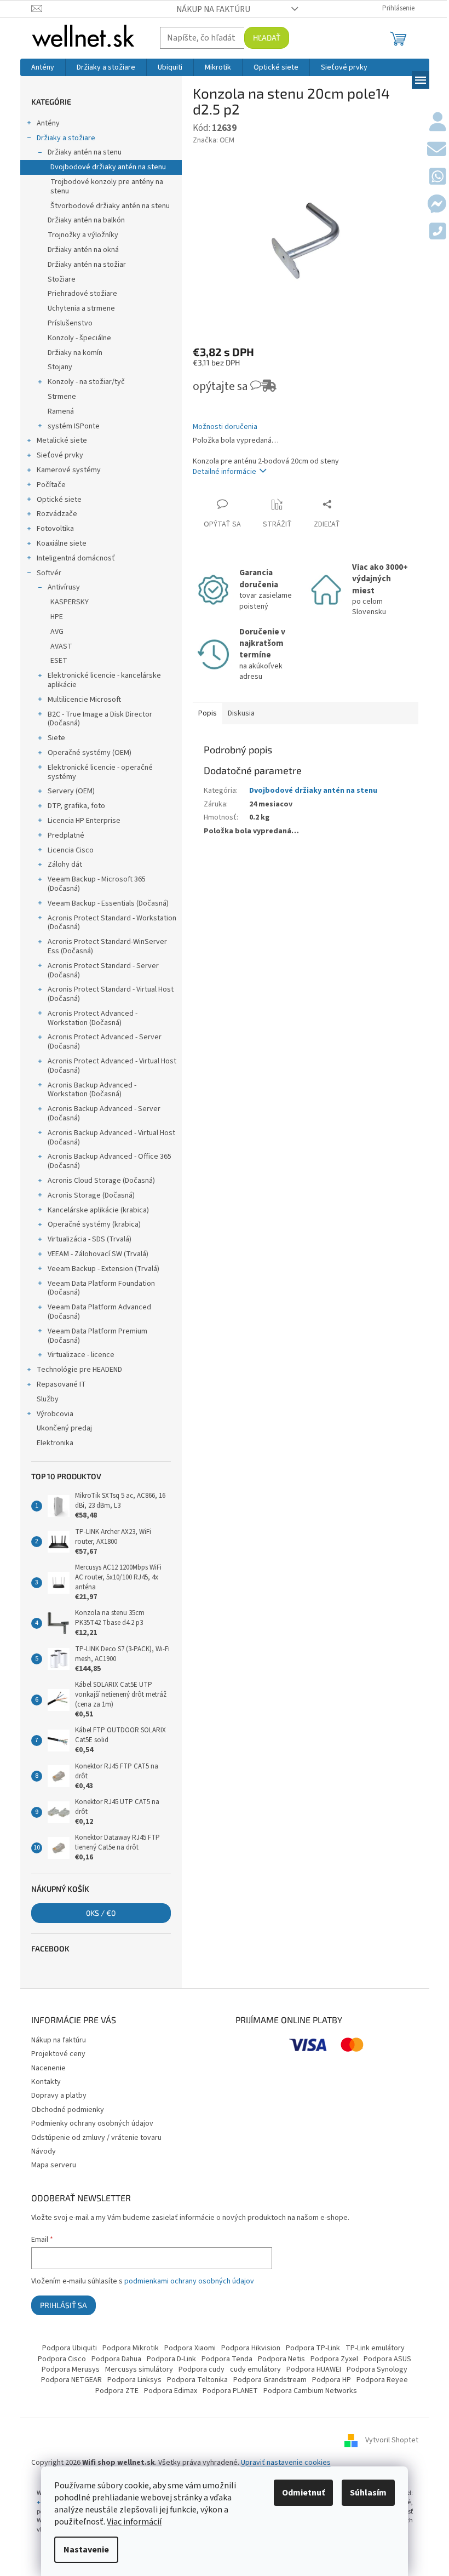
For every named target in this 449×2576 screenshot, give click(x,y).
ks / (101, 1913)
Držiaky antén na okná (83, 250)
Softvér (49, 573)
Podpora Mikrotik (131, 2348)
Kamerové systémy (69, 470)
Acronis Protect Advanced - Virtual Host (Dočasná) (112, 1066)
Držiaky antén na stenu (85, 152)
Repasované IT (61, 1384)
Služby (48, 1399)
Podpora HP (332, 2380)
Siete (56, 738)
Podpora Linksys (134, 2380)
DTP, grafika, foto (76, 806)
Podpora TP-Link (313, 2348)
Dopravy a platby (59, 2096)
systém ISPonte (74, 426)
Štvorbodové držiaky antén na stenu (110, 206)
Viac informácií (134, 2522)
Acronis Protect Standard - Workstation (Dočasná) (112, 923)
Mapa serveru (54, 2165)
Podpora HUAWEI (314, 2369)
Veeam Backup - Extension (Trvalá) (103, 1269)
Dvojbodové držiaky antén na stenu (108, 167)
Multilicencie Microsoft (84, 700)
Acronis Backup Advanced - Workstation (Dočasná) (92, 1090)
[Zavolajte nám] (438, 232)
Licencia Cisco (71, 850)
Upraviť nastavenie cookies (286, 2463)
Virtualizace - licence (81, 1355)
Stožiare (62, 279)
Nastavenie (86, 2550)
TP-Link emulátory (375, 2348)
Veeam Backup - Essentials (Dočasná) (108, 903)
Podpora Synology (377, 2369)
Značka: (214, 140)
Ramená (61, 411)
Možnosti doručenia (225, 427)
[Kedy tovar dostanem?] (258, 390)
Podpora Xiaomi (190, 2348)
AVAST (61, 646)
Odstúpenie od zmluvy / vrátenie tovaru (96, 2138)
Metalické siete (62, 440)
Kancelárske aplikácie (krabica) (98, 1210)
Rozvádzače (57, 514)
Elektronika (55, 1443)
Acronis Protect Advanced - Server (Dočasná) (105, 1042)
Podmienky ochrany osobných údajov (92, 2123)
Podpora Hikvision (251, 2348)
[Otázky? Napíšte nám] (437, 150)
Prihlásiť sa (64, 2305)
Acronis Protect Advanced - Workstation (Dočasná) (93, 1018)
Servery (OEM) (71, 791)
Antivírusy (64, 587)
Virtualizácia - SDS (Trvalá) (90, 1239)
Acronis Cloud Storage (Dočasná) (101, 1181)
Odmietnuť (303, 2493)
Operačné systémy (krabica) (94, 1224)
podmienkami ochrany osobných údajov (189, 2281)
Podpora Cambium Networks (310, 2391)
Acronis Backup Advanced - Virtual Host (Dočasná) (111, 1138)
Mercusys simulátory (139, 2369)
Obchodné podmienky (68, 2110)
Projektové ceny (58, 2054)
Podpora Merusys (71, 2369)
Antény (48, 123)
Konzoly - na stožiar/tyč (86, 382)
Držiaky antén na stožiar (87, 265)
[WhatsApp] (438, 178)
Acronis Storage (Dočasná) (91, 1195)
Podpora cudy (202, 2369)
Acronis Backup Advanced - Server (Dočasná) (104, 1114)
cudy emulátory (255, 2369)
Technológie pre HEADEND (79, 1370)
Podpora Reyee (382, 2380)
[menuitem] (43, 67)
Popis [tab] (208, 713)
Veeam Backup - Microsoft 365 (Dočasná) (97, 884)
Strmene (62, 397)
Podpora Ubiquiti (70, 2348)
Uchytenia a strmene (81, 308)
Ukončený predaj (64, 1428)
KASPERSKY (70, 602)
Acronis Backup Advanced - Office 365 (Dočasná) (110, 1161)
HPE (57, 617)
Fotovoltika (55, 529)
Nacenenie (48, 2068)
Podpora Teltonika (197, 2380)
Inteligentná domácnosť (76, 558)
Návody (44, 2151)
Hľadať (267, 38)
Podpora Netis (281, 2359)
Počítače (51, 485)
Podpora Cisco (62, 2359)
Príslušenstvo (70, 323)
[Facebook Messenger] (437, 205)
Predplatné (66, 835)
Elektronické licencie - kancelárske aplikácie (104, 680)
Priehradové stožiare (82, 294)
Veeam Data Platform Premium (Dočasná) (97, 1336)
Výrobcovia (55, 1414)
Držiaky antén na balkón (86, 220)
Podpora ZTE (117, 2391)
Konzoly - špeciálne (79, 338)
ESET (59, 661)
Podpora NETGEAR (71, 2380)
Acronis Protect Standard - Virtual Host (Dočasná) (111, 994)
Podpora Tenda (227, 2359)
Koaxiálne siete (62, 543)
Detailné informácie (225, 472)
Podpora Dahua (116, 2359)
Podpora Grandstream (270, 2380)
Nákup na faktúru (213, 9)
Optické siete (59, 500)
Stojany (60, 367)
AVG (57, 632)
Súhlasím (368, 2493)
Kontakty (46, 2082)
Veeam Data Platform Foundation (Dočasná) (101, 1288)
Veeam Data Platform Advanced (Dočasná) (99, 1312)
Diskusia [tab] (241, 713)
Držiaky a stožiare (66, 138)
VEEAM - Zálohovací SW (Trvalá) (98, 1254)
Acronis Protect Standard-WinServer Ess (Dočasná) (107, 946)
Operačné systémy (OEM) (90, 753)
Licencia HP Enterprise (84, 821)
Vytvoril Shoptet (392, 2440)
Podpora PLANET (230, 2391)
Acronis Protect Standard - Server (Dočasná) (103, 971)
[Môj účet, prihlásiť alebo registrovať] (438, 123)
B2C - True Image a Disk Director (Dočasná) (100, 719)
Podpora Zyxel (334, 2359)
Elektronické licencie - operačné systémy (100, 772)
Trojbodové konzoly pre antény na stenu (107, 187)
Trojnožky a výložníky (83, 235)
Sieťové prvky (60, 455)
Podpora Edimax (171, 2391)
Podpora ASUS (387, 2359)
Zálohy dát (65, 865)
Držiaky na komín (75, 353)
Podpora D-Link (171, 2359)
